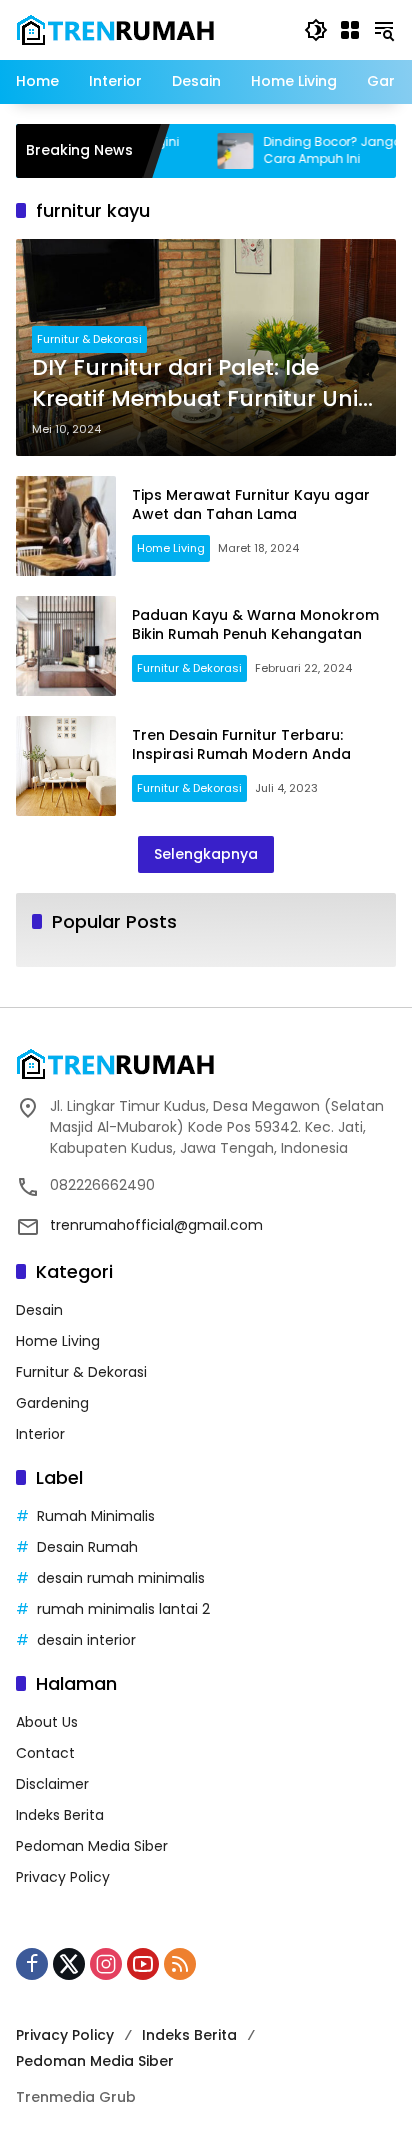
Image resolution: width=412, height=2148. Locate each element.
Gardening (52, 1403)
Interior (40, 1434)
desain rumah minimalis (121, 1578)
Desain (39, 1310)
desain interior (86, 1640)
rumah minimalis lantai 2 (123, 1609)
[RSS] (180, 1964)
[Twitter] (69, 1964)
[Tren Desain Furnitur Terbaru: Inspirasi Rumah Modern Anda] (66, 766)
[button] (316, 30)
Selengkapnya (206, 854)
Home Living (171, 548)
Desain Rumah (87, 1547)
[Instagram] (106, 1964)
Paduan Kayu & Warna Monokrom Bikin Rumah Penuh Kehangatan (255, 625)
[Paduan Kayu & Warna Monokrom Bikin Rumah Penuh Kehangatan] (66, 646)
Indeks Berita (60, 1815)
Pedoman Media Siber (92, 1846)
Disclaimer (52, 1784)
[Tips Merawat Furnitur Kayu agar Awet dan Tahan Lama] (66, 526)
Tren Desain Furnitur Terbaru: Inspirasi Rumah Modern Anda (241, 745)
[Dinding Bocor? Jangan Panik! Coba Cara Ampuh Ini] (211, 151)
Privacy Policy (63, 1877)
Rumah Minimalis (96, 1516)
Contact (45, 1753)
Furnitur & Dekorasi (89, 339)
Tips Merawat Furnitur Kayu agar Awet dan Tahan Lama (251, 505)
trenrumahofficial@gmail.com (156, 1225)
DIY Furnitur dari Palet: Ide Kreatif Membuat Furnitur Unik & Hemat (201, 384)
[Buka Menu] (350, 30)
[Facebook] (32, 1964)
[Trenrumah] (116, 29)
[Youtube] (143, 1964)
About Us (47, 1722)
